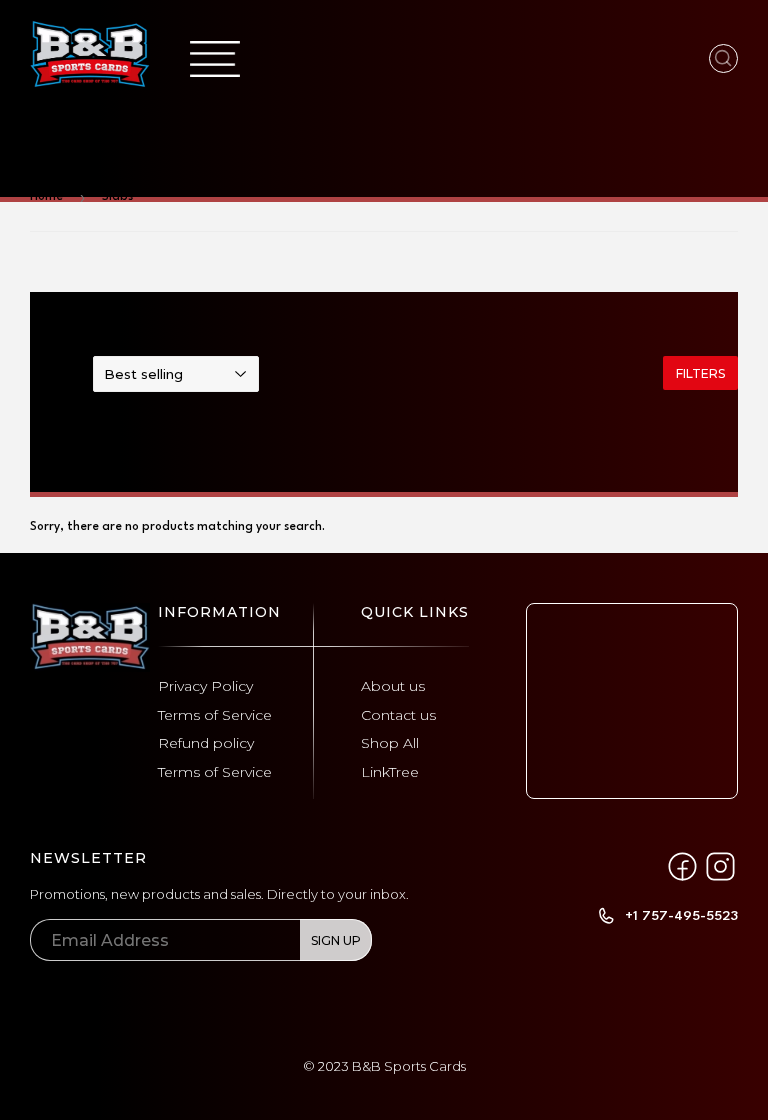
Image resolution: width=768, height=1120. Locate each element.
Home (46, 197)
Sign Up (336, 940)
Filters (700, 373)
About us (393, 686)
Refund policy (206, 743)
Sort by (52, 375)
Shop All (390, 743)
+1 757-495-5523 (681, 916)
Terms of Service (215, 715)
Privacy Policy (205, 686)
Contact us (398, 715)
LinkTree (390, 772)
